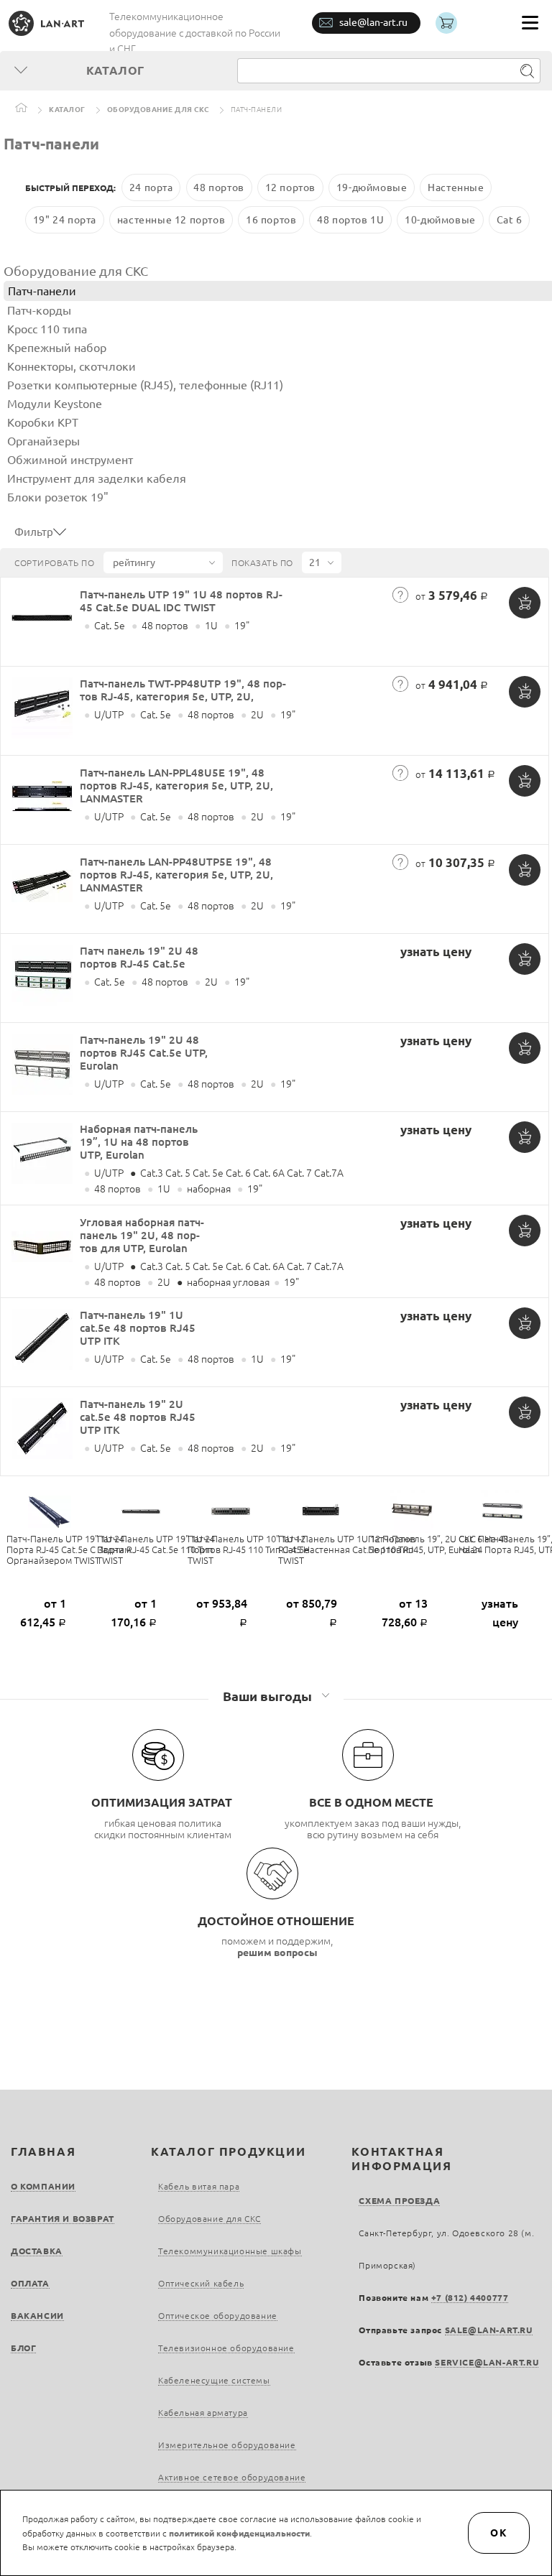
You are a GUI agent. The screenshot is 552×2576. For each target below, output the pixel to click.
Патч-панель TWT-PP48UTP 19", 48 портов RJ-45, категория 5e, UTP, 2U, (183, 690)
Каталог (67, 110)
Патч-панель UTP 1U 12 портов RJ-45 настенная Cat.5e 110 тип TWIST (347, 1549)
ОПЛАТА (30, 2283)
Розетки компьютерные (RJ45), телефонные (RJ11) (145, 385)
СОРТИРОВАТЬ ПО (54, 563)
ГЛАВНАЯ (43, 2151)
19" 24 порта (65, 220)
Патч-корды (39, 310)
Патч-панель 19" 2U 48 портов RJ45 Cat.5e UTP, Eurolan (144, 1053)
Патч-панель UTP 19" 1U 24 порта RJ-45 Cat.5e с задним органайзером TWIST (69, 1549)
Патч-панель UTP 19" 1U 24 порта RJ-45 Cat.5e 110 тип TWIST (156, 1549)
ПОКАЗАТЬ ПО (262, 563)
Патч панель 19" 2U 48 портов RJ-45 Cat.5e (139, 957)
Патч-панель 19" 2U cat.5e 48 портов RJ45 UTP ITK (138, 1417)
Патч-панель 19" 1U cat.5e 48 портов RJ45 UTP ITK (138, 1328)
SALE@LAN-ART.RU (489, 2330)
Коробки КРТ (43, 422)
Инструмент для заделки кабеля (97, 478)
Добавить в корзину (525, 603)
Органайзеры (43, 441)
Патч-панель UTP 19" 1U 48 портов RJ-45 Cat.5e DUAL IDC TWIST (181, 601)
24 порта (151, 187)
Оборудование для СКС (158, 110)
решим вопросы (277, 1952)
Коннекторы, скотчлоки (72, 366)
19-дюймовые (372, 187)
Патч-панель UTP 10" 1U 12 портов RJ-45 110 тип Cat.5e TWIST (248, 1549)
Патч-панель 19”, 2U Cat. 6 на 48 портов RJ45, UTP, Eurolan (438, 1544)
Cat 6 (510, 220)
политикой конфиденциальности (239, 2533)
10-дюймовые (440, 220)
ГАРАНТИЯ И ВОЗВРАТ (63, 2219)
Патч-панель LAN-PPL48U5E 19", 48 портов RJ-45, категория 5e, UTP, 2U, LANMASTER (176, 786)
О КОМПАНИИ (43, 2186)
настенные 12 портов (171, 220)
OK (499, 2533)
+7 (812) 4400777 (470, 2298)
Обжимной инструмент (70, 460)
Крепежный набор (57, 348)
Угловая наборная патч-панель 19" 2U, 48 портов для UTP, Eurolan (142, 1235)
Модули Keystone (55, 404)
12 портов (290, 187)
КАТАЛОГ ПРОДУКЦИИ (228, 2151)
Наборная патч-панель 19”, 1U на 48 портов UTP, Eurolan (139, 1142)
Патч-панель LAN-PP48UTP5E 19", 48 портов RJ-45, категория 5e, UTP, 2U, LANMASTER (176, 875)
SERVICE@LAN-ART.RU (487, 2362)
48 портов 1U (350, 220)
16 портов (271, 220)
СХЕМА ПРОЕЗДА (399, 2201)
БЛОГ (23, 2348)
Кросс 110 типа (47, 329)
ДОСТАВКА (37, 2251)
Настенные (456, 187)
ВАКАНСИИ (37, 2316)
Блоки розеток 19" (58, 497)
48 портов (218, 187)
